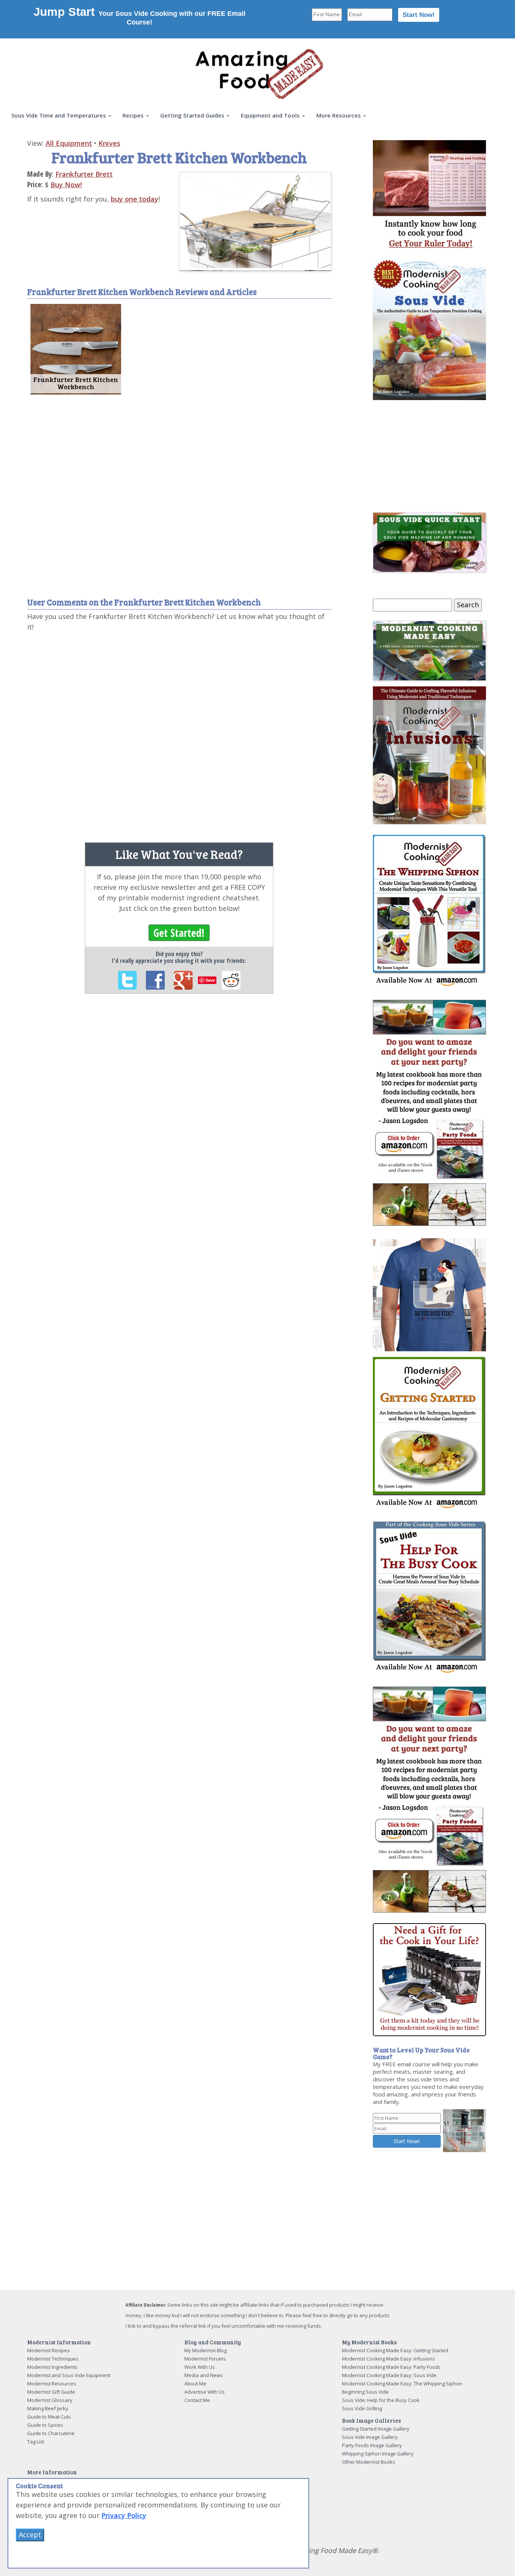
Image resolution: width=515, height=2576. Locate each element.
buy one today (135, 199)
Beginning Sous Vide (365, 2392)
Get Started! (179, 933)
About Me (195, 2383)
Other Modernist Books (369, 2462)
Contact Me (197, 2400)
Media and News (204, 2375)
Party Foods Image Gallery (372, 2445)
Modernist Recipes (48, 2350)
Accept (30, 2535)
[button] (61, 115)
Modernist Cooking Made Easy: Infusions (389, 2359)
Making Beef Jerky (48, 2408)
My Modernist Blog (205, 2350)
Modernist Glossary (50, 2400)
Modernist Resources (52, 2383)
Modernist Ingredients (52, 2367)
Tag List (36, 2442)
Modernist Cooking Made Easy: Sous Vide (389, 2375)
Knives (109, 143)
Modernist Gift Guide (51, 2392)
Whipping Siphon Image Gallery (378, 2454)
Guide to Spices (45, 2425)
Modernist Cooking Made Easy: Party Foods (391, 2367)
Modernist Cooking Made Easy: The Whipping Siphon (402, 2383)
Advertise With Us (205, 2392)
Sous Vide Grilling (362, 2408)
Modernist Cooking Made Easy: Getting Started (395, 2350)
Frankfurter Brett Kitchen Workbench (76, 383)
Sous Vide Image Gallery (370, 2437)
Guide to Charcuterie (51, 2433)
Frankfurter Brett (84, 174)
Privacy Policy (124, 2515)
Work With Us (200, 2367)
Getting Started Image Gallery (376, 2429)
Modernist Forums (205, 2359)
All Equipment (69, 143)
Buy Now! (66, 185)
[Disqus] (179, 734)
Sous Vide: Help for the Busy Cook (381, 2400)
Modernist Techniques (53, 2359)
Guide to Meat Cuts (49, 2417)
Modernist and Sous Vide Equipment (69, 2375)
